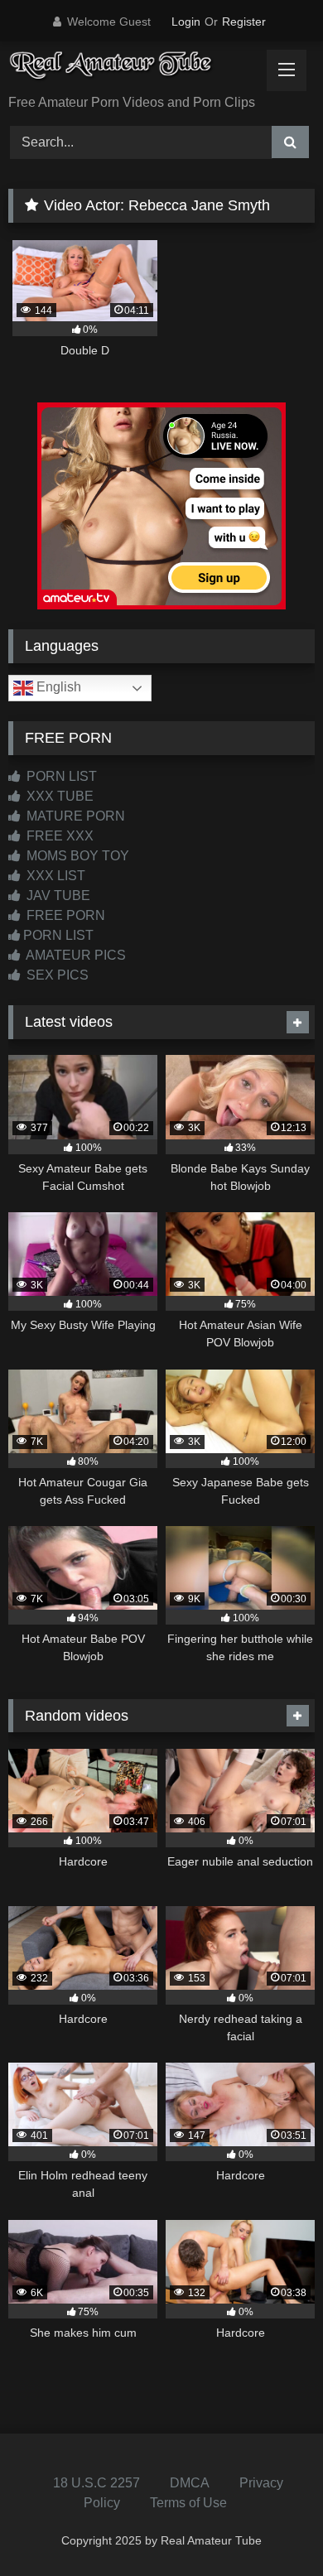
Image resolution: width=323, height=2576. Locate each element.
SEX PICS (56, 975)
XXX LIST (54, 876)
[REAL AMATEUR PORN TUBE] (133, 69)
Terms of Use (188, 2503)
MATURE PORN (74, 816)
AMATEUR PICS (75, 955)
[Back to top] (272, 2527)
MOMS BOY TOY (76, 856)
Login (186, 22)
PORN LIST (60, 776)
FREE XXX (58, 836)
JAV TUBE (57, 896)
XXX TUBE (58, 796)
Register (244, 22)
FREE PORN (64, 915)
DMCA (190, 2483)
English (57, 687)
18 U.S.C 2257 (96, 2483)
